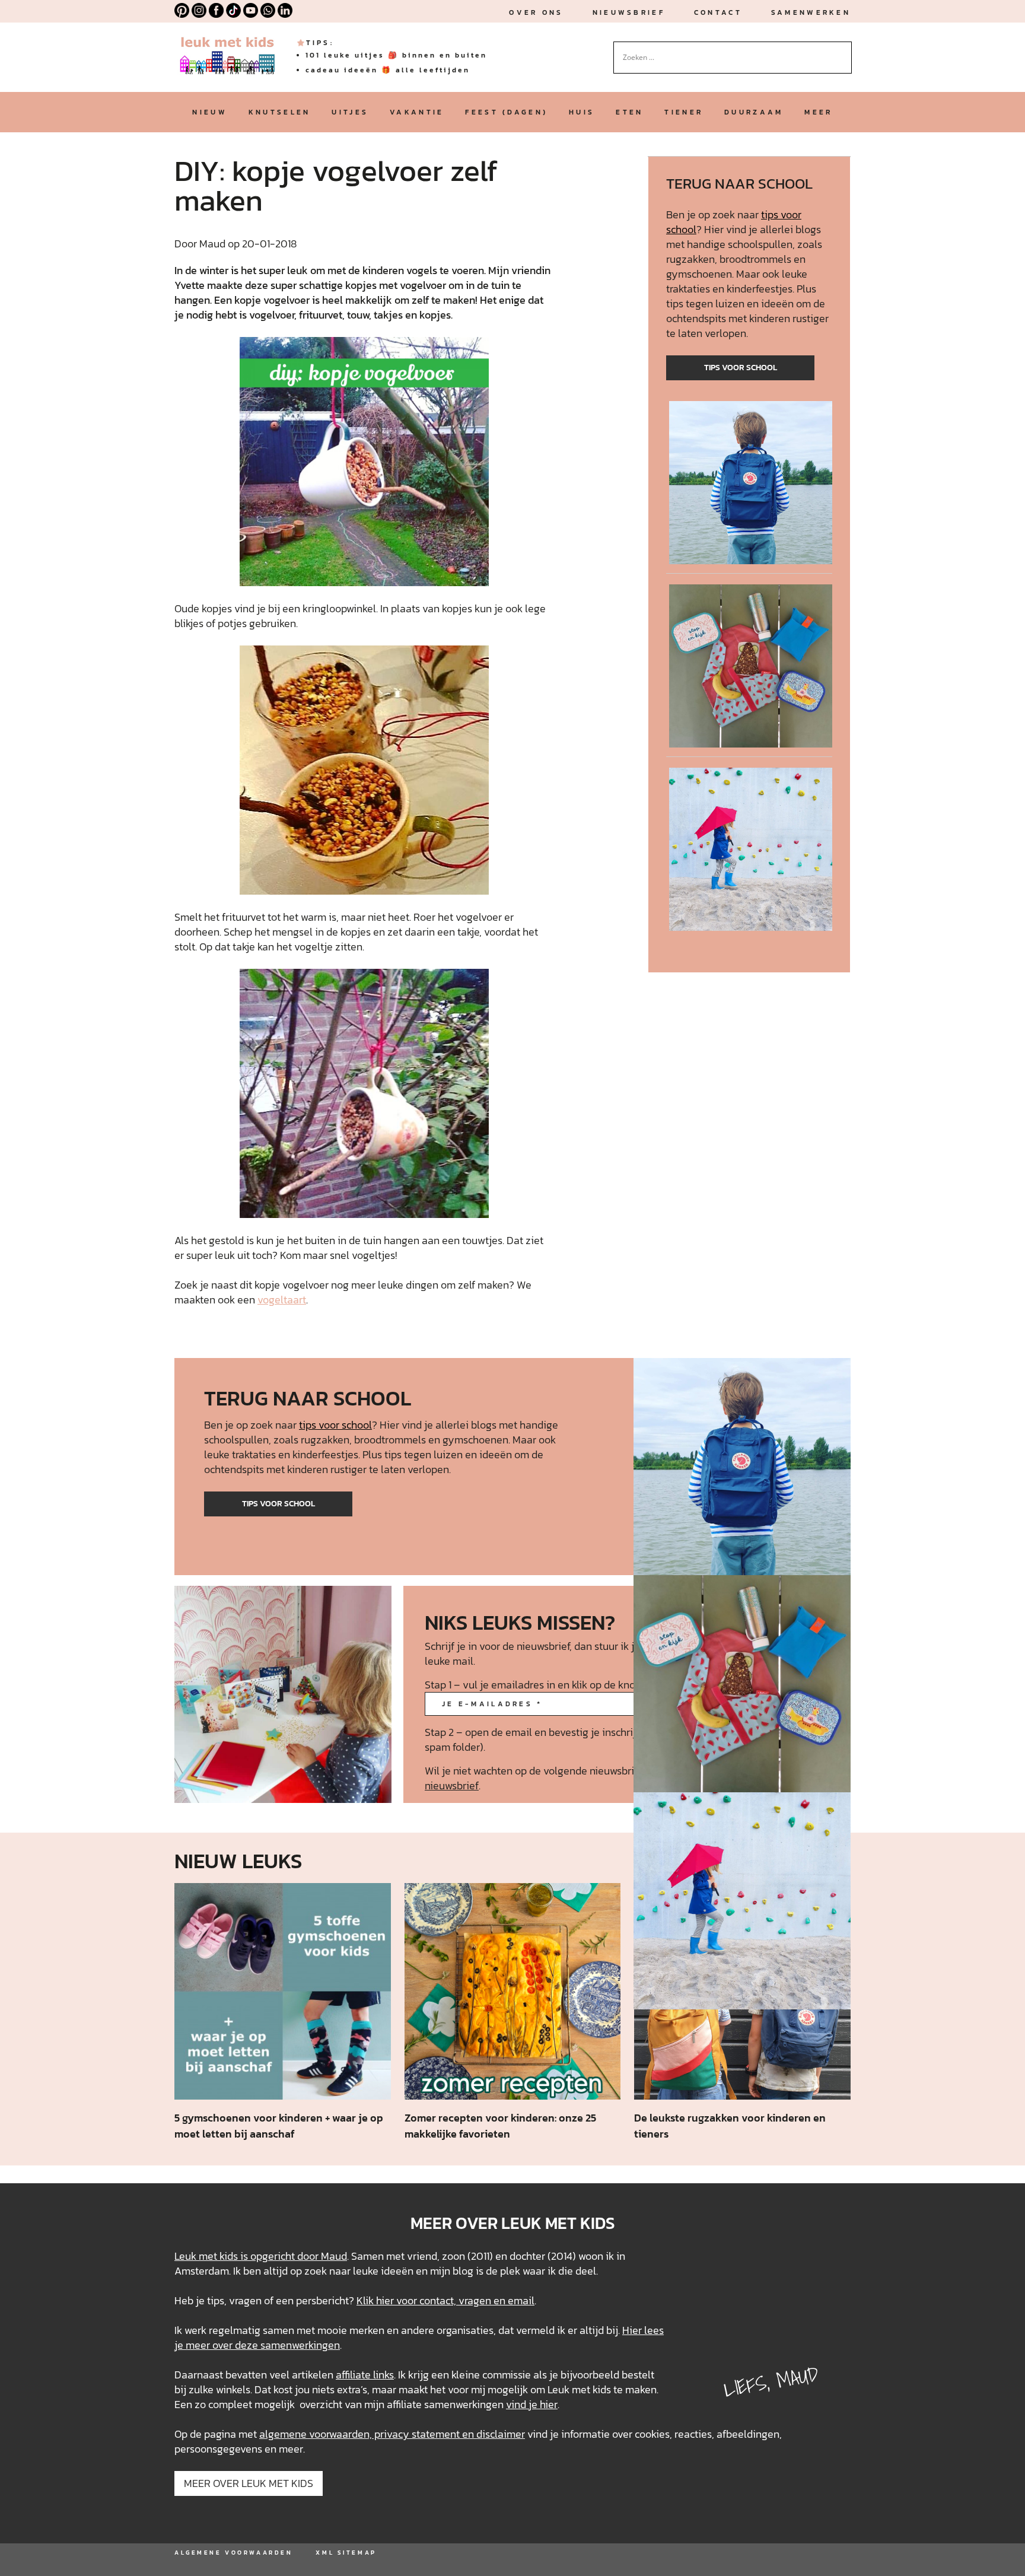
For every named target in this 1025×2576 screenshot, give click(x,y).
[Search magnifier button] (843, 50)
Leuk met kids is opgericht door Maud (261, 2256)
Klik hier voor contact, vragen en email (445, 2300)
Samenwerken (811, 12)
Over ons (536, 12)
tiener (684, 112)
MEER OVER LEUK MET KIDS (249, 2483)
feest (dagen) (506, 112)
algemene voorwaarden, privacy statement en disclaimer (392, 2434)
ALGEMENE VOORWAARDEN (233, 2553)
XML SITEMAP (346, 2553)
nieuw (209, 112)
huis (582, 112)
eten (629, 112)
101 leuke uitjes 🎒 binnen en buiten (396, 55)
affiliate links (365, 2375)
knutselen (280, 112)
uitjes (350, 112)
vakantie (417, 112)
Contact (718, 12)
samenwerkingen (300, 2345)
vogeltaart (282, 1300)
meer (818, 112)
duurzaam (754, 112)
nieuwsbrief (629, 12)
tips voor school (741, 368)
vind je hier (532, 2404)
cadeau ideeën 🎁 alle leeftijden (388, 70)
